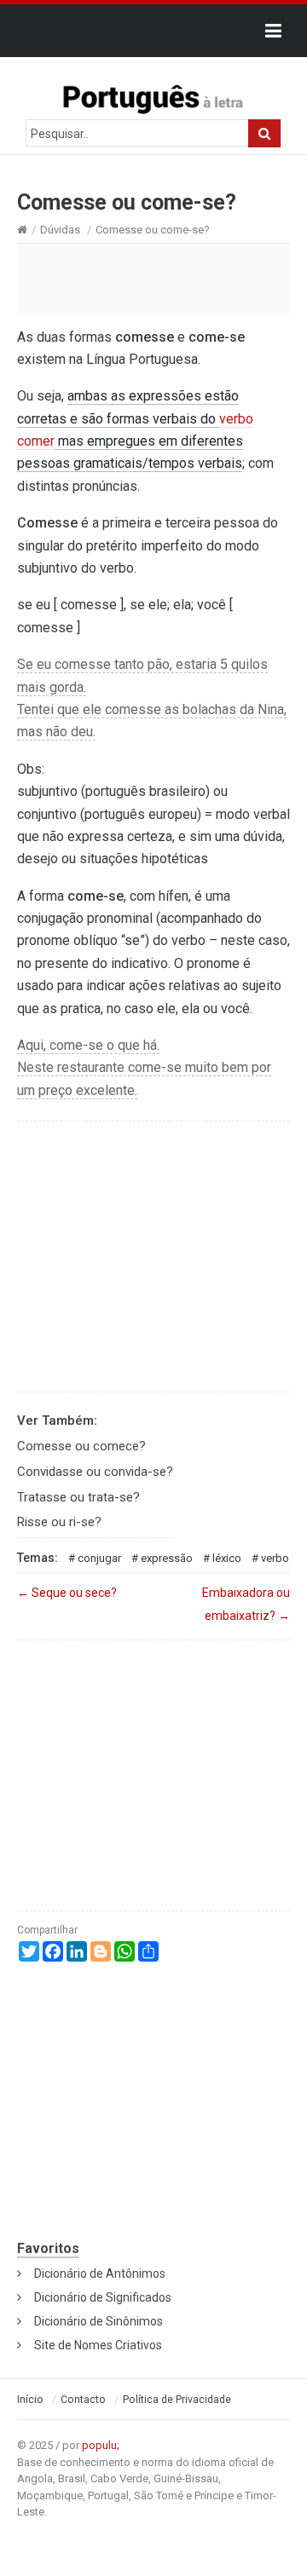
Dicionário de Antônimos (100, 2273)
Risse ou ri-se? (59, 1522)
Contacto (83, 2400)
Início (30, 2400)
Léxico (227, 1558)
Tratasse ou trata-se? (78, 1497)
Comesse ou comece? (81, 1446)
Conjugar (99, 1558)
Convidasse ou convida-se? (95, 1472)
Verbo (275, 1558)
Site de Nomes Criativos (98, 2345)
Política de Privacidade (177, 2400)
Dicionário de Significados (103, 2297)
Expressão (167, 1558)
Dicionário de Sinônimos (98, 2321)
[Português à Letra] (153, 95)
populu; (101, 2445)
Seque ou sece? (67, 1593)
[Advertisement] (153, 278)
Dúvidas (60, 230)
